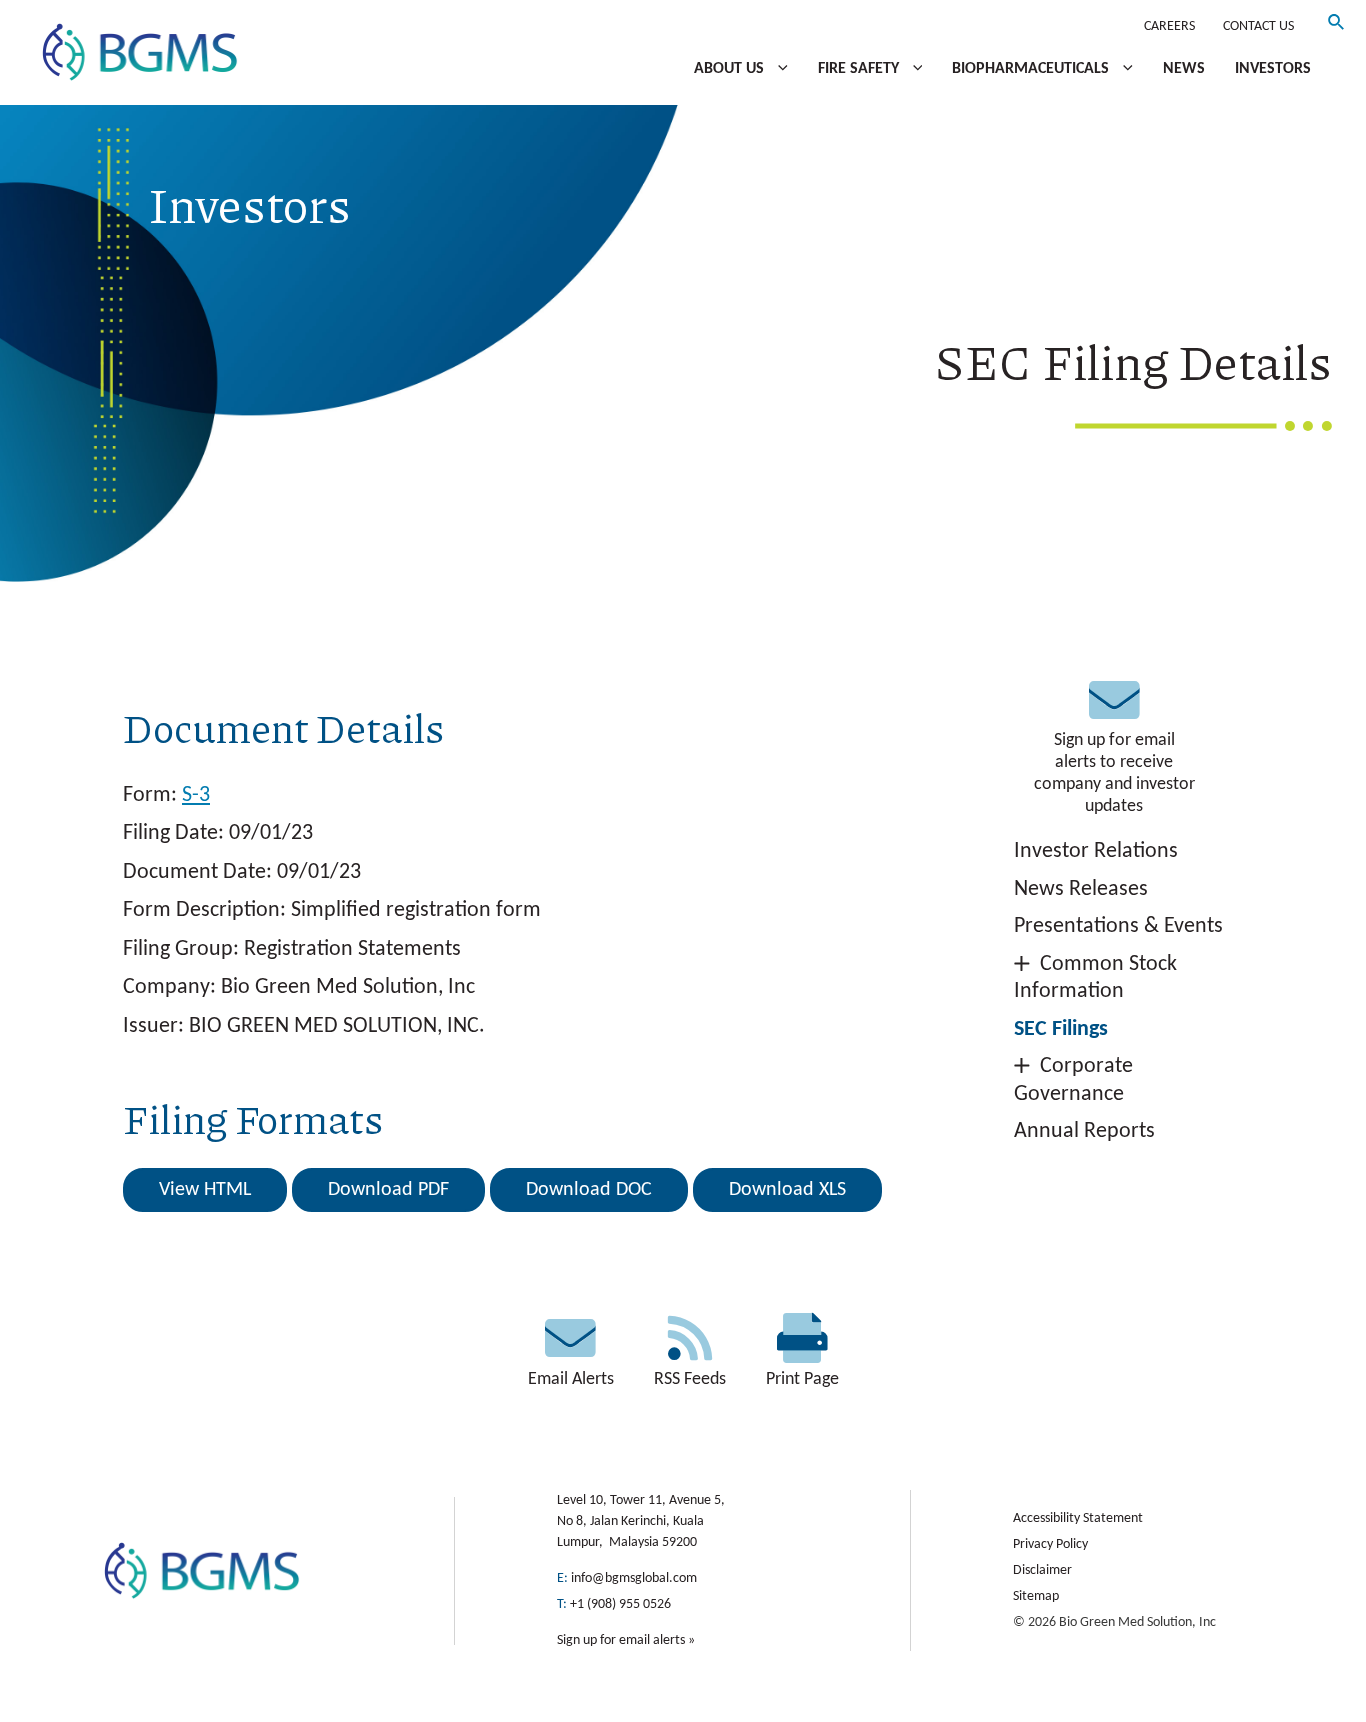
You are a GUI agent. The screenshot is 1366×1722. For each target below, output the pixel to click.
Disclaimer (1042, 1570)
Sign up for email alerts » (626, 1640)
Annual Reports (1084, 1131)
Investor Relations (1096, 851)
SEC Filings (1061, 1029)
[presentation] (778, 69)
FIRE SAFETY (860, 69)
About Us (731, 69)
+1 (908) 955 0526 (620, 1604)
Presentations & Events (1118, 926)
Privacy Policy (1050, 1544)
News (1184, 69)
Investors (1273, 69)
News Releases (1081, 889)
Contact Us (1258, 26)
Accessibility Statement (1078, 1518)
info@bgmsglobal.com (634, 1578)
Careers (1169, 26)
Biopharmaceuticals (1032, 69)
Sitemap (1036, 1596)
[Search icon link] (1337, 26)
